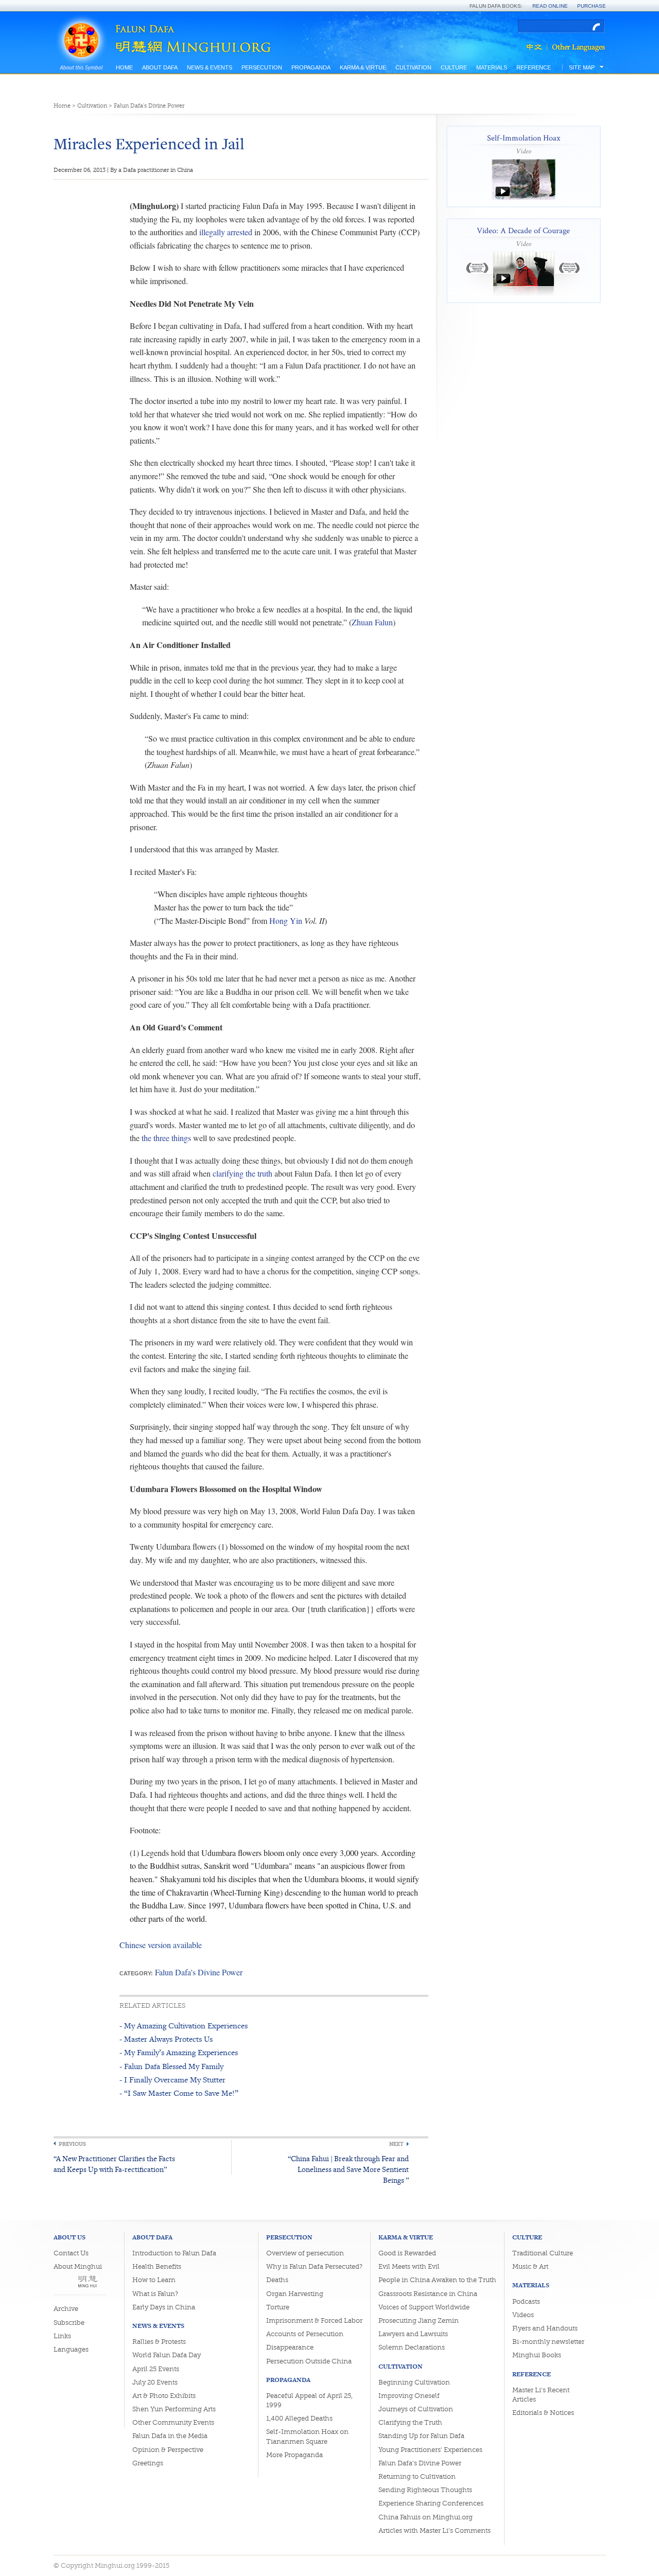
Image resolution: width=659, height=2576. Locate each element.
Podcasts (526, 2301)
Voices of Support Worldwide (424, 2307)
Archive (66, 2309)
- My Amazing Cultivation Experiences (184, 2026)
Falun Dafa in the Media (170, 2436)
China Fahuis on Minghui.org (426, 2517)
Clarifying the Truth (410, 2422)
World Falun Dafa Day (167, 2355)
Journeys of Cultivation (416, 2409)
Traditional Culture (543, 2253)
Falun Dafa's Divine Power (149, 106)
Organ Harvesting (295, 2294)
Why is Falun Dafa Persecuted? (314, 2266)
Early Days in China (164, 2307)
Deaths (277, 2280)
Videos (523, 2315)
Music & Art (530, 2266)
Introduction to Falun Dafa (174, 2253)
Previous (72, 2144)
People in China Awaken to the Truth (437, 2280)
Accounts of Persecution (305, 2334)
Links (62, 2336)
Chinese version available (161, 1945)
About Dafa (160, 67)
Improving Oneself (409, 2396)
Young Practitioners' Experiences (430, 2450)
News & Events (210, 67)
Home (124, 67)
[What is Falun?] (81, 27)
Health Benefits (157, 2266)
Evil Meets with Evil (409, 2266)
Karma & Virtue (363, 67)
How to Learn (154, 2280)
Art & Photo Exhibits (164, 2396)
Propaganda (311, 67)
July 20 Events (155, 2382)
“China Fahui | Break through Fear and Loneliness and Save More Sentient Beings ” (348, 2169)
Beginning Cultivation (414, 2382)
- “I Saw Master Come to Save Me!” (179, 2093)
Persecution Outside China (309, 2361)
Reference (534, 67)
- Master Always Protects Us (166, 2039)
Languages (71, 2349)
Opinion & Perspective (168, 2450)
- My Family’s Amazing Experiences (179, 2052)
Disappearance (290, 2347)
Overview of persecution (305, 2253)
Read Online (550, 6)
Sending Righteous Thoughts (425, 2490)
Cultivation (413, 67)
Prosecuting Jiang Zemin (419, 2320)
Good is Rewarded (407, 2253)
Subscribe (69, 2323)
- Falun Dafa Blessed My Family (171, 2066)
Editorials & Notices (543, 2413)
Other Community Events (173, 2422)
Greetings (148, 2463)
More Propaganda (294, 2455)
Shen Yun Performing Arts (174, 2409)
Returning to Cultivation (417, 2476)
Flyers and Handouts (545, 2328)
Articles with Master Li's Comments (435, 2530)
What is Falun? (155, 2294)
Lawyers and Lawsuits (413, 2334)
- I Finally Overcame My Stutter (172, 2080)
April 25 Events (156, 2369)
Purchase (592, 6)
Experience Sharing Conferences (431, 2503)
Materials (492, 67)
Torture (278, 2307)
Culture (454, 67)
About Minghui (78, 2266)
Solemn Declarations (412, 2347)
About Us (70, 2237)
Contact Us (71, 2253)
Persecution (262, 67)
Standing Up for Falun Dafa (421, 2436)
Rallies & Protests (159, 2342)
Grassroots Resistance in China (428, 2294)
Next (396, 2144)
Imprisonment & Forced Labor (314, 2320)
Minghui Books (537, 2355)
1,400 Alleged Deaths (299, 2418)
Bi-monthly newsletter (548, 2342)
